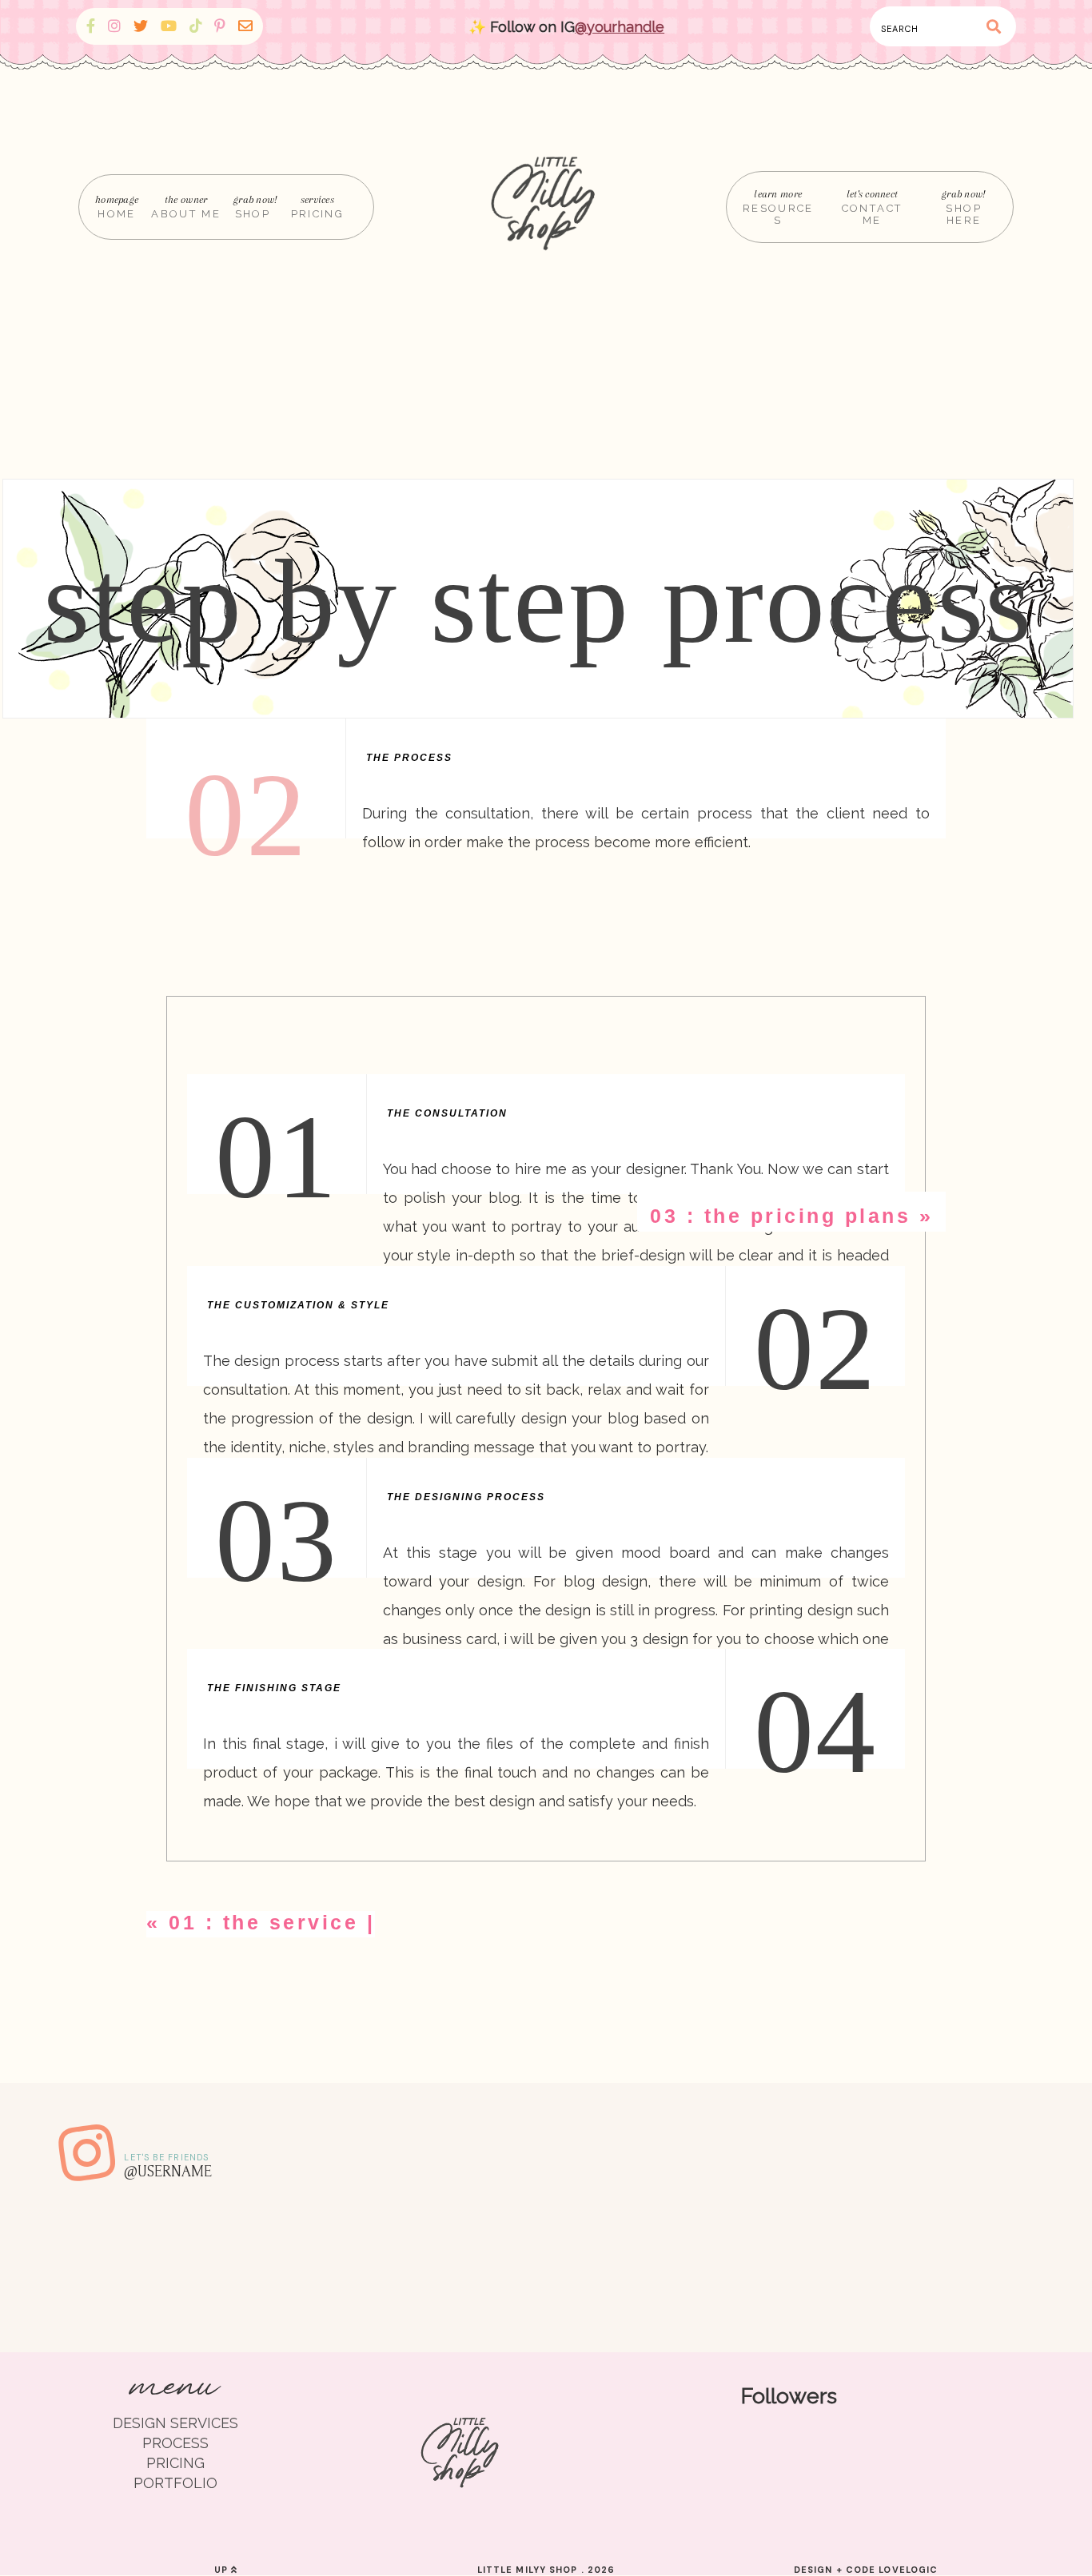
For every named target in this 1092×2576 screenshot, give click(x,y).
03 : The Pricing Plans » (791, 1216)
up (223, 2570)
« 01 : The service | (261, 1922)
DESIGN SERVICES (175, 2423)
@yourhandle (620, 27)
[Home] (546, 207)
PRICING (175, 2463)
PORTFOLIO (175, 2483)
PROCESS (175, 2443)
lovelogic (908, 2570)
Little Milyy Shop (528, 2570)
